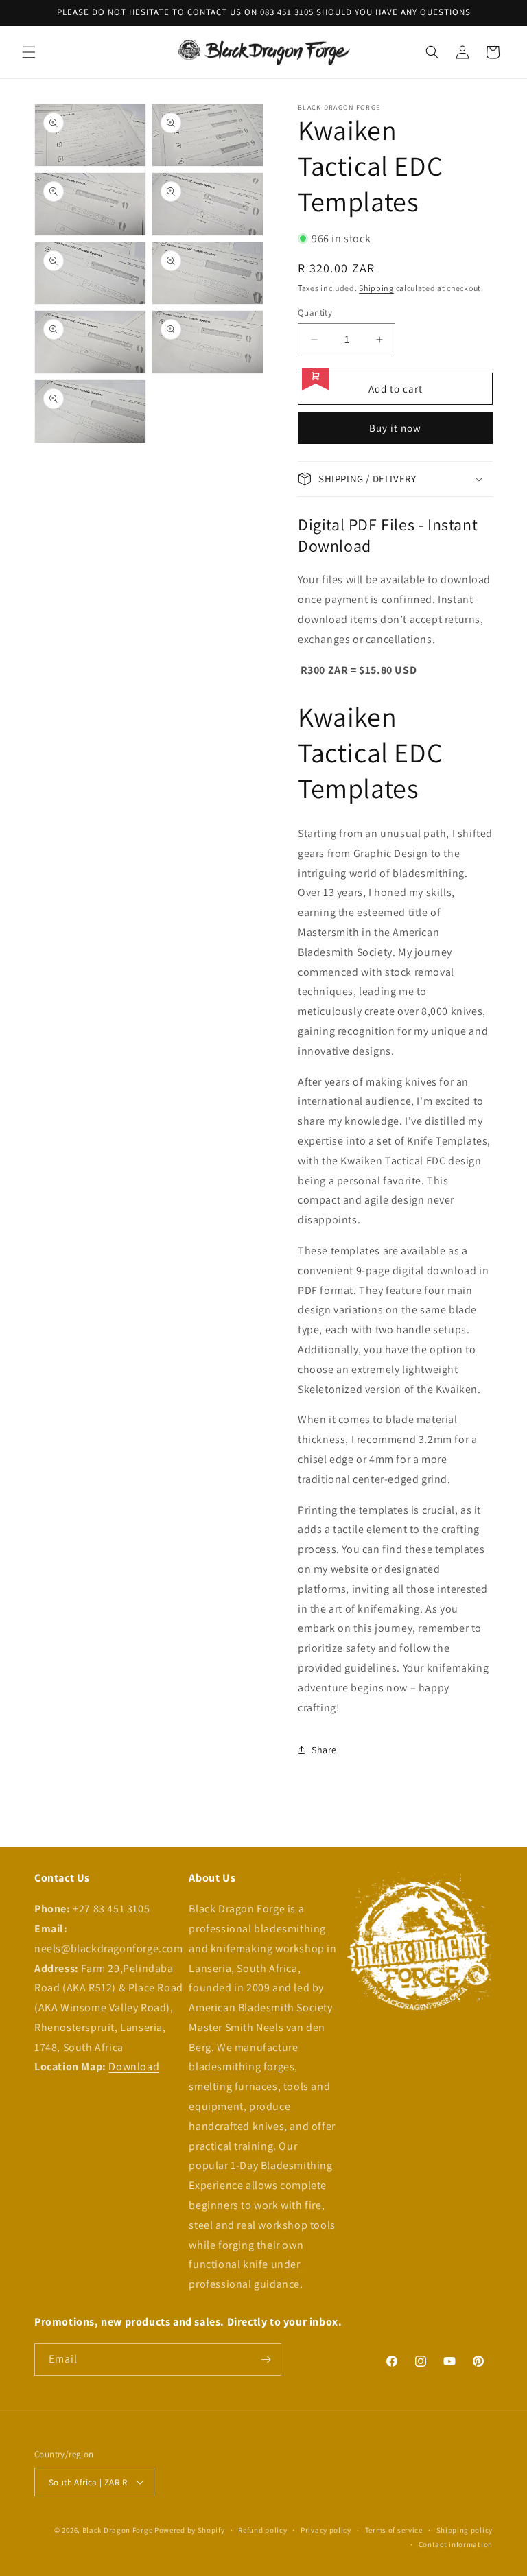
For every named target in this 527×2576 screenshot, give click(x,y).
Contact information (456, 2544)
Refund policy (262, 2530)
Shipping (376, 288)
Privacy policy (326, 2530)
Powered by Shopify (190, 2530)
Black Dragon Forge (118, 2530)
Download (134, 2066)
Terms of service (394, 2530)
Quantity (315, 313)
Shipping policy (465, 2530)
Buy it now (395, 428)
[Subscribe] (266, 2360)
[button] (29, 52)
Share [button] (324, 1750)
